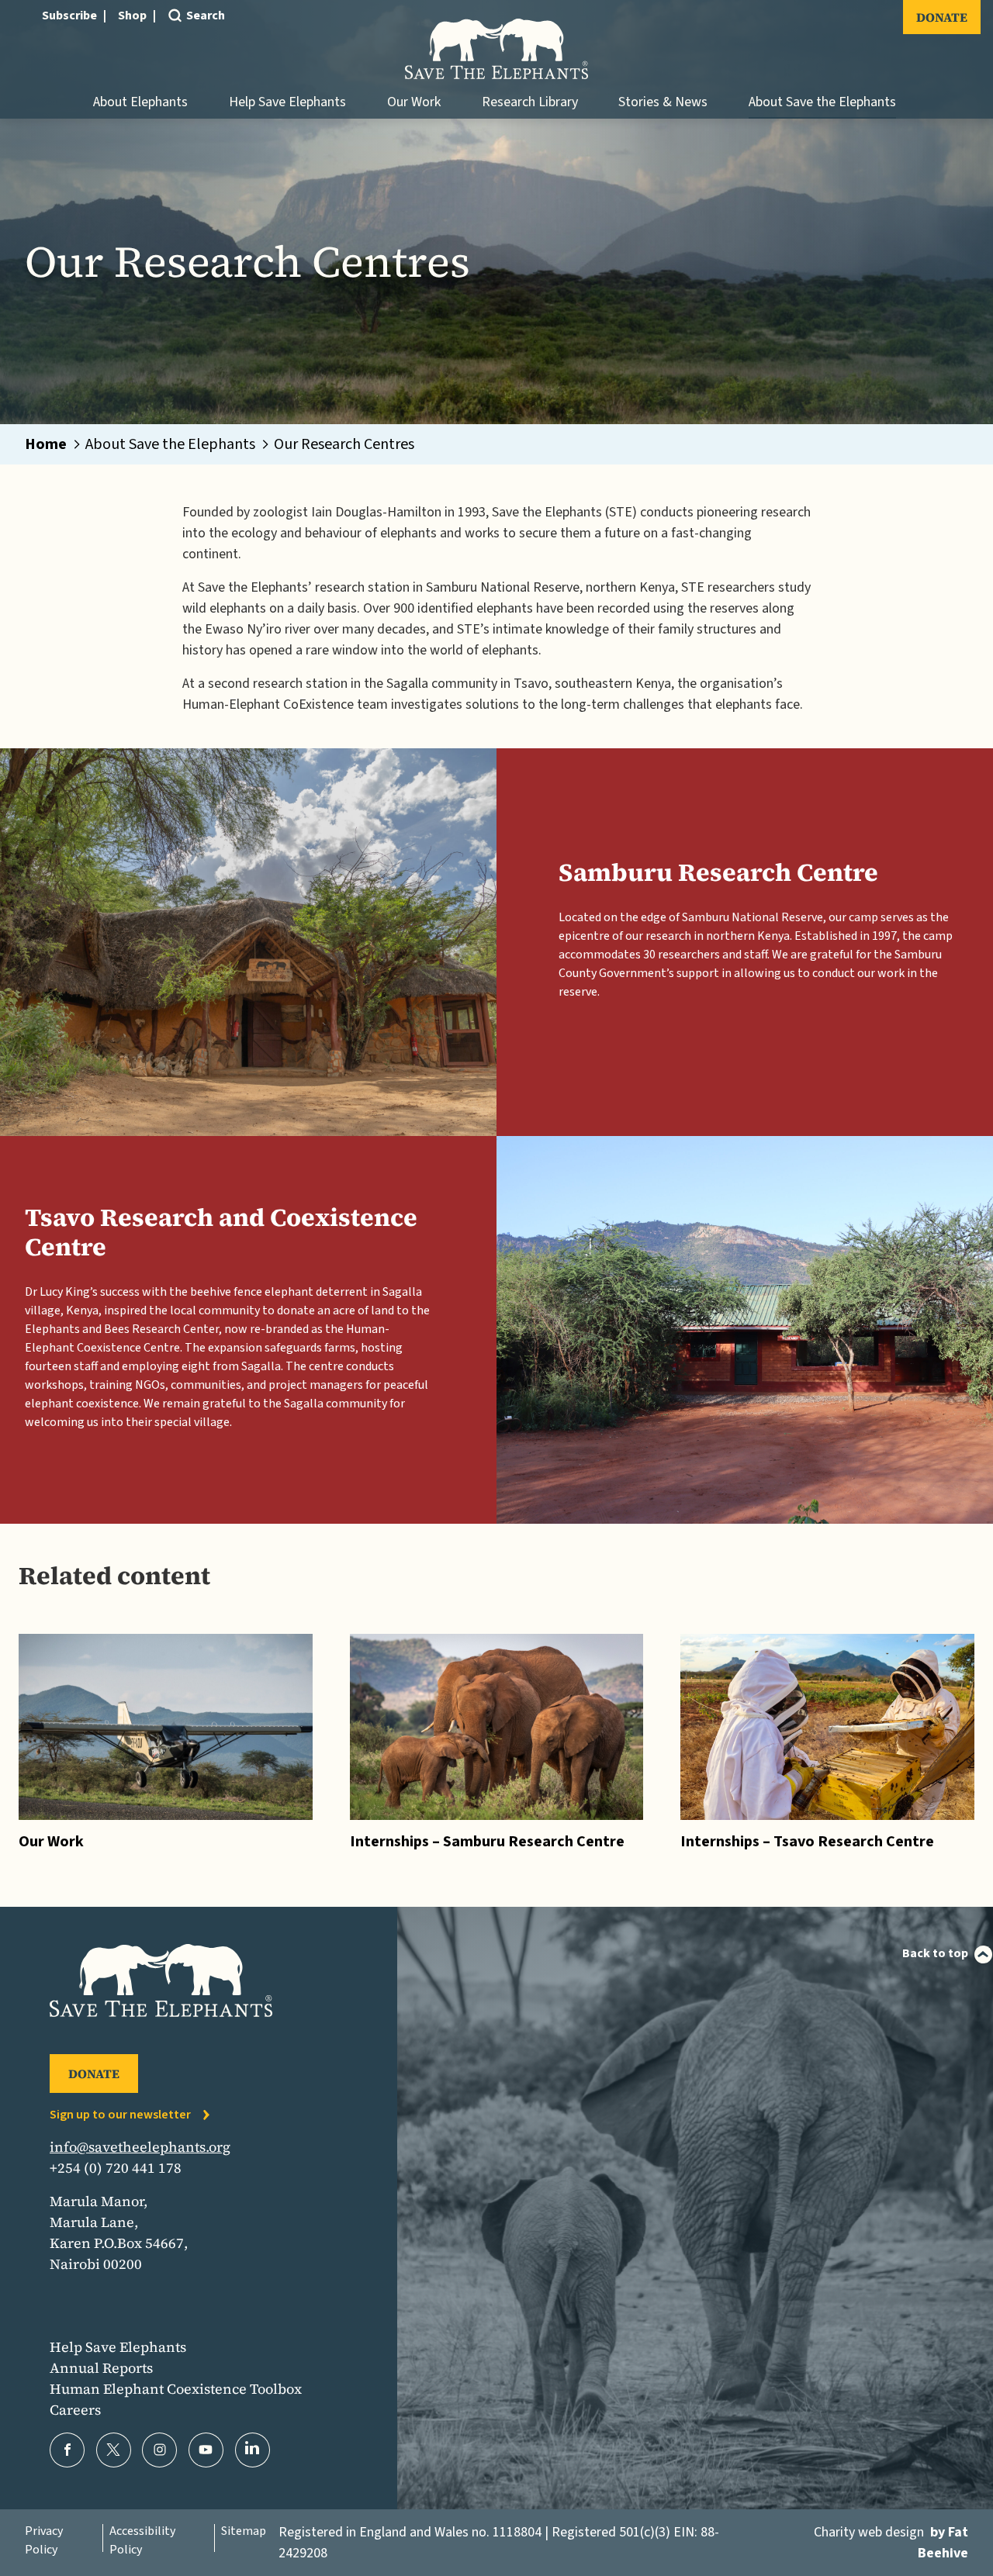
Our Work (414, 102)
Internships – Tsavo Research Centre (807, 1842)
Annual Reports (101, 2368)
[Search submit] (174, 41)
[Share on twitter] (114, 2450)
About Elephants (140, 102)
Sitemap (244, 2531)
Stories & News (663, 102)
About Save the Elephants (822, 102)
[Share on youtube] (206, 2450)
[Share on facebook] (67, 2450)
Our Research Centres (344, 444)
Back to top (935, 1953)
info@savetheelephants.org (140, 2147)
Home (46, 444)
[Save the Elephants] (496, 49)
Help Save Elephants (287, 102)
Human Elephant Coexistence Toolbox (176, 2389)
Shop (132, 16)
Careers (75, 2410)
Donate (942, 17)
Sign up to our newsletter (120, 2115)
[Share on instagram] (159, 2450)
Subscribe (69, 16)
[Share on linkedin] (253, 2450)
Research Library (530, 102)
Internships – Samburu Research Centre (487, 1842)
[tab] (54, 444)
